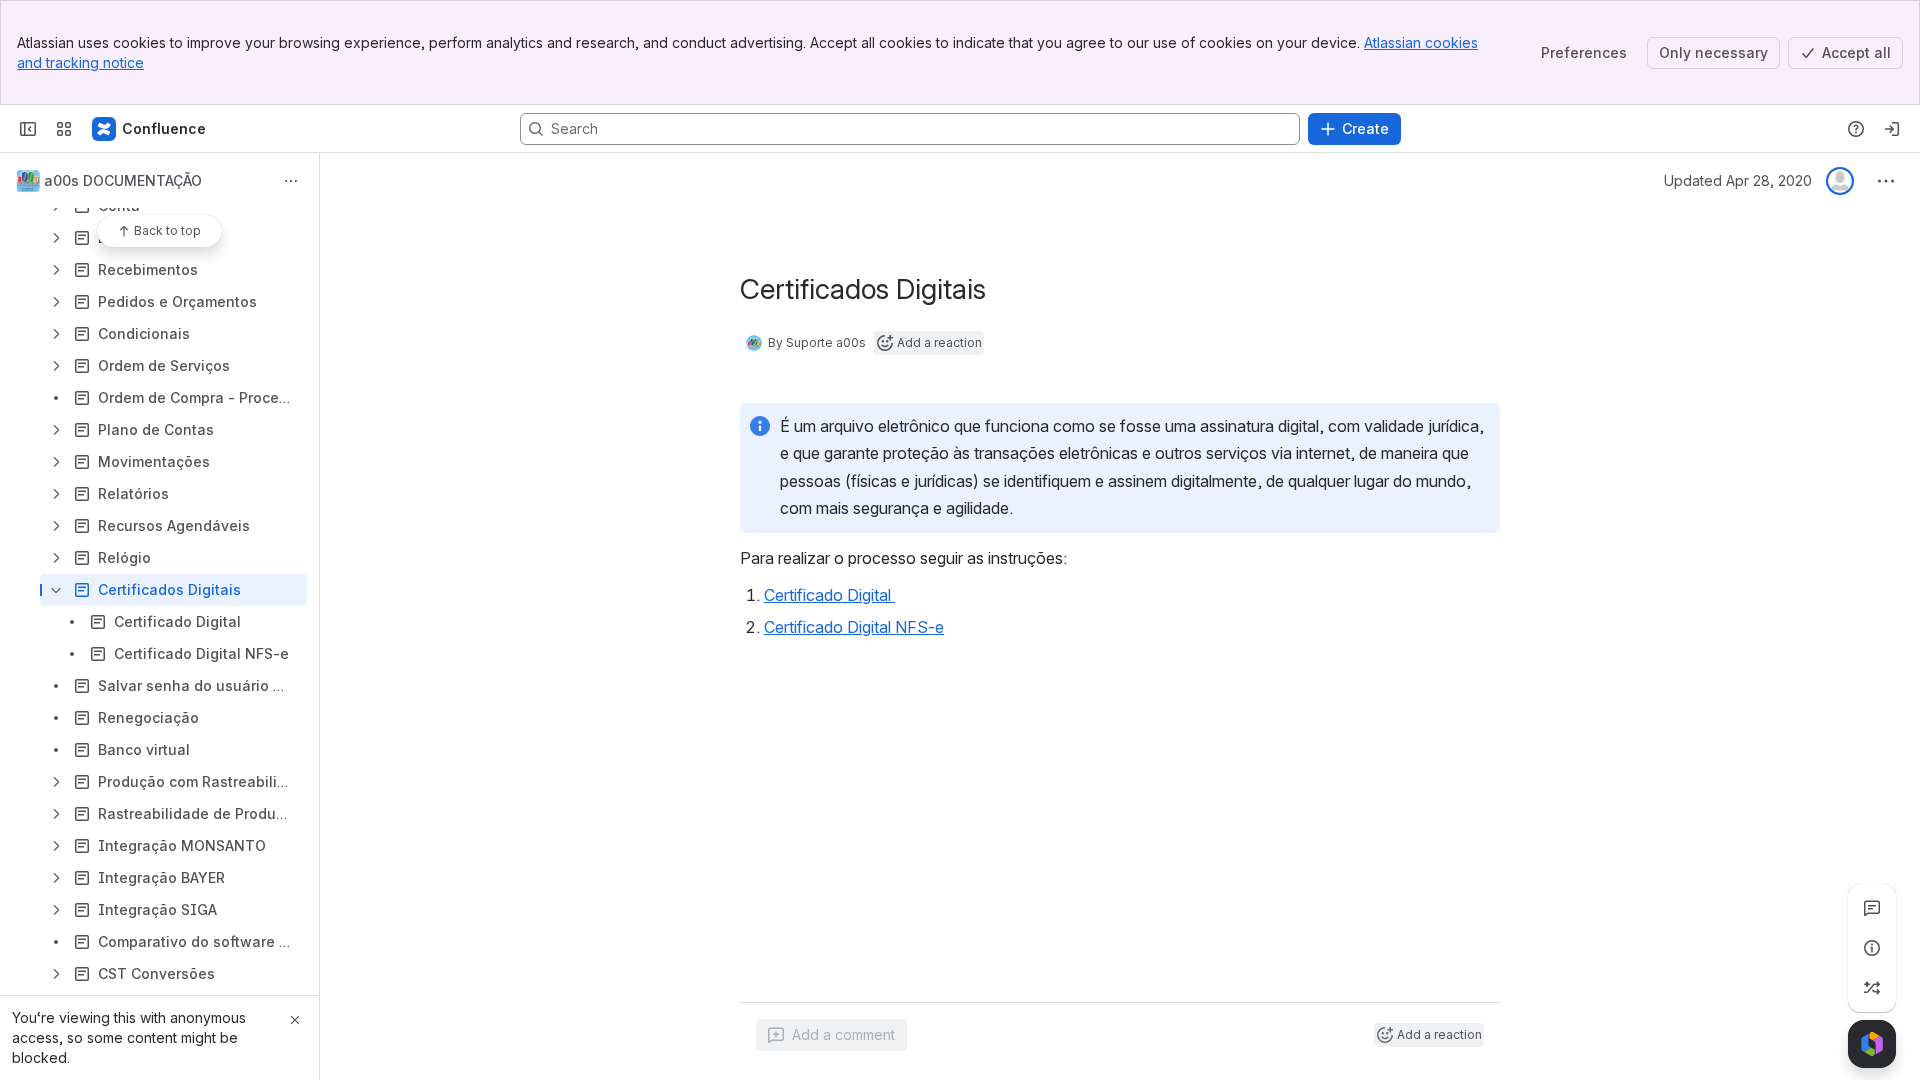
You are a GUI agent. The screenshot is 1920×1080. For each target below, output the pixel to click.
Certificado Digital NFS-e (854, 627)
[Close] (295, 1020)
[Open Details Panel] (1872, 948)
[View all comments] (1872, 908)
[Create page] (1872, 988)
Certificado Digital (829, 595)
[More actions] (291, 181)
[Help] (1856, 129)
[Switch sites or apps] (64, 129)
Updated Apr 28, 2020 (1738, 180)
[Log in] (1892, 129)
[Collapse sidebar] (28, 129)
